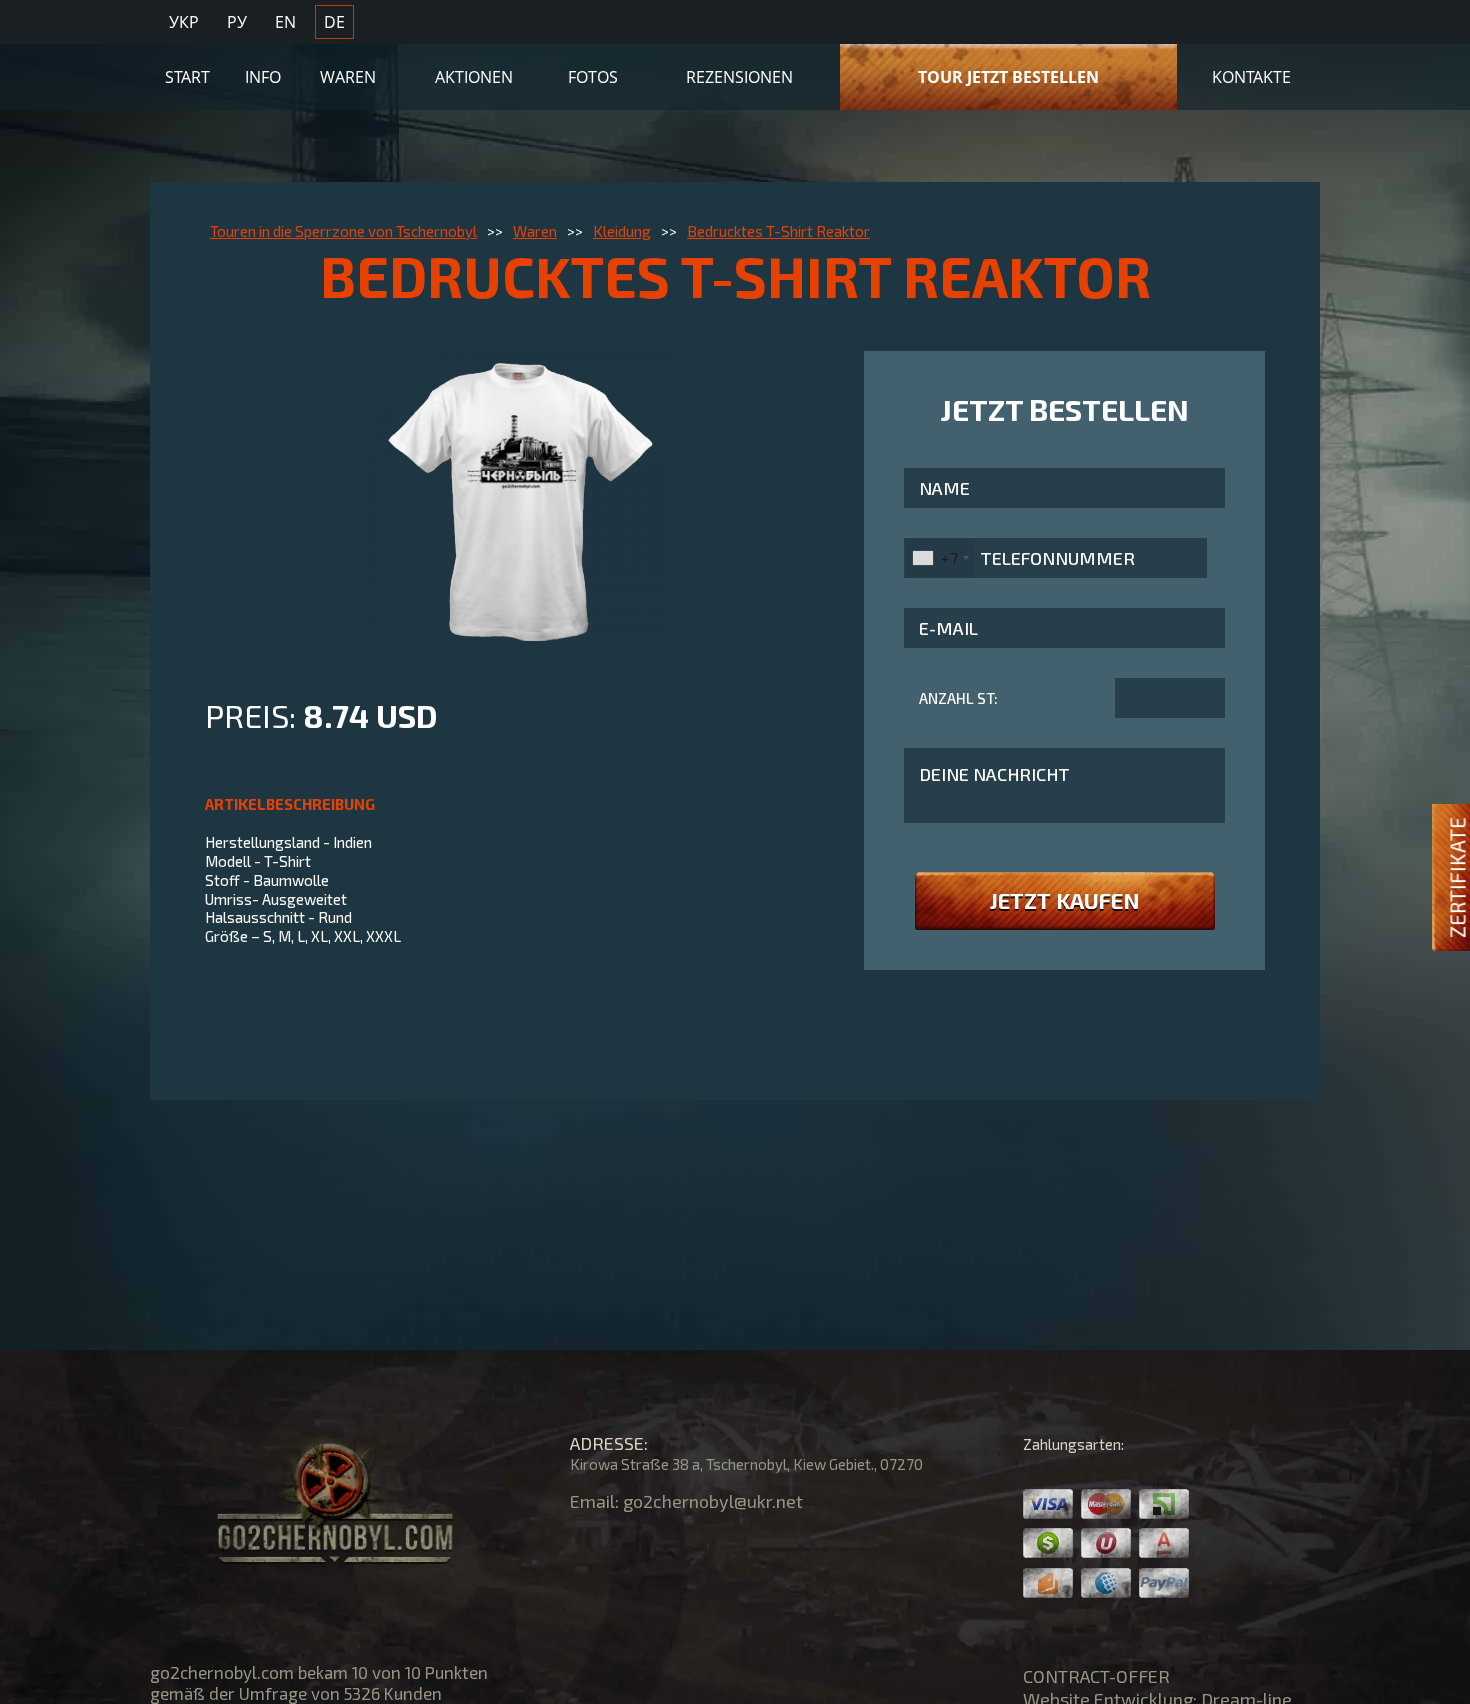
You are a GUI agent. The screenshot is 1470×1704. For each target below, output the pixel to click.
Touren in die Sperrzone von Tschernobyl (343, 231)
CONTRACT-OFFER (1096, 1676)
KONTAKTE (1251, 77)
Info (263, 77)
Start (187, 77)
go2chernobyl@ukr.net (713, 1501)
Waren (348, 77)
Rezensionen (739, 77)
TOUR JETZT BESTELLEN (1008, 77)
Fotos (593, 77)
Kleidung (622, 231)
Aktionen (474, 77)
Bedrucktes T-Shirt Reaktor (778, 231)
